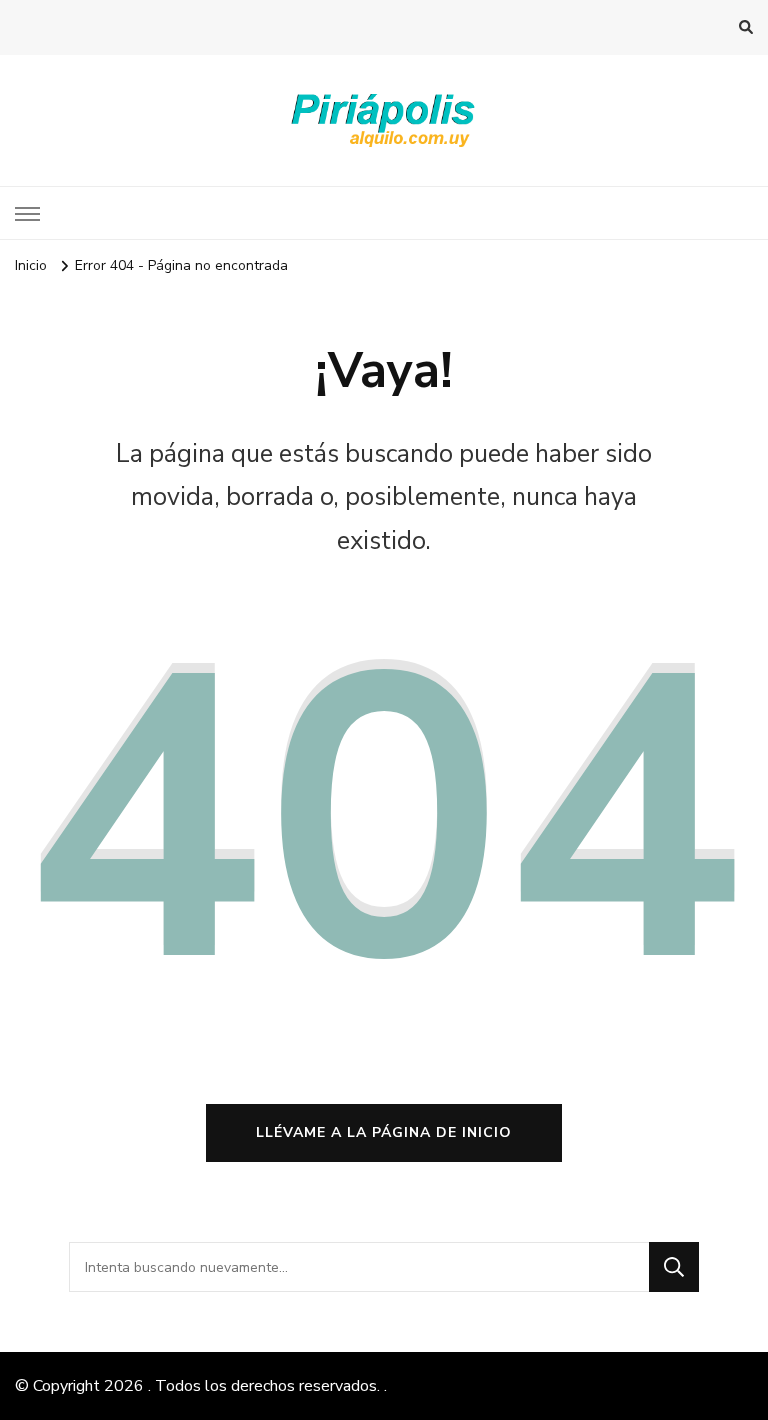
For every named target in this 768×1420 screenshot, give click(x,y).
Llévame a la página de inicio (384, 1132)
